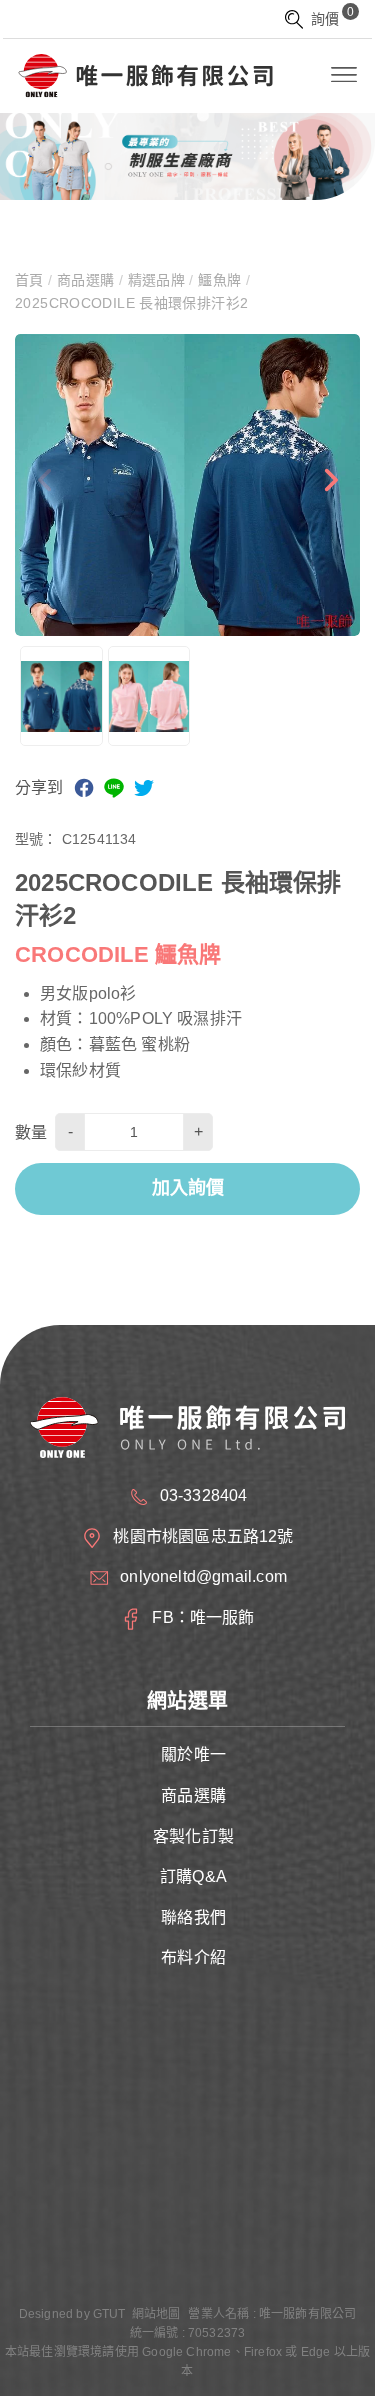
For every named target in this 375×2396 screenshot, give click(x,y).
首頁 (31, 280)
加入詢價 (188, 1188)
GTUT (109, 2314)
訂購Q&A (193, 1876)
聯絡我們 (193, 1917)
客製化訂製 (193, 1836)
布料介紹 (193, 1957)
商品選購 (86, 280)
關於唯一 (193, 1754)
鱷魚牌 (220, 280)
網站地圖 (156, 2314)
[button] (330, 485)
